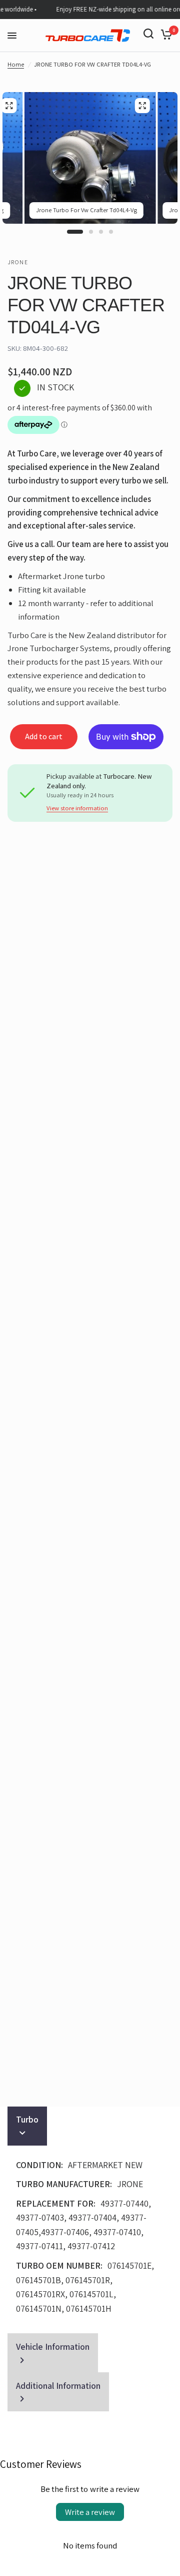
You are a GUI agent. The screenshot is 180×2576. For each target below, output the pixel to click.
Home (16, 64)
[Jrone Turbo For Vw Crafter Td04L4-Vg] (142, 106)
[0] (165, 34)
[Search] (148, 34)
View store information (77, 809)
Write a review (90, 2512)
